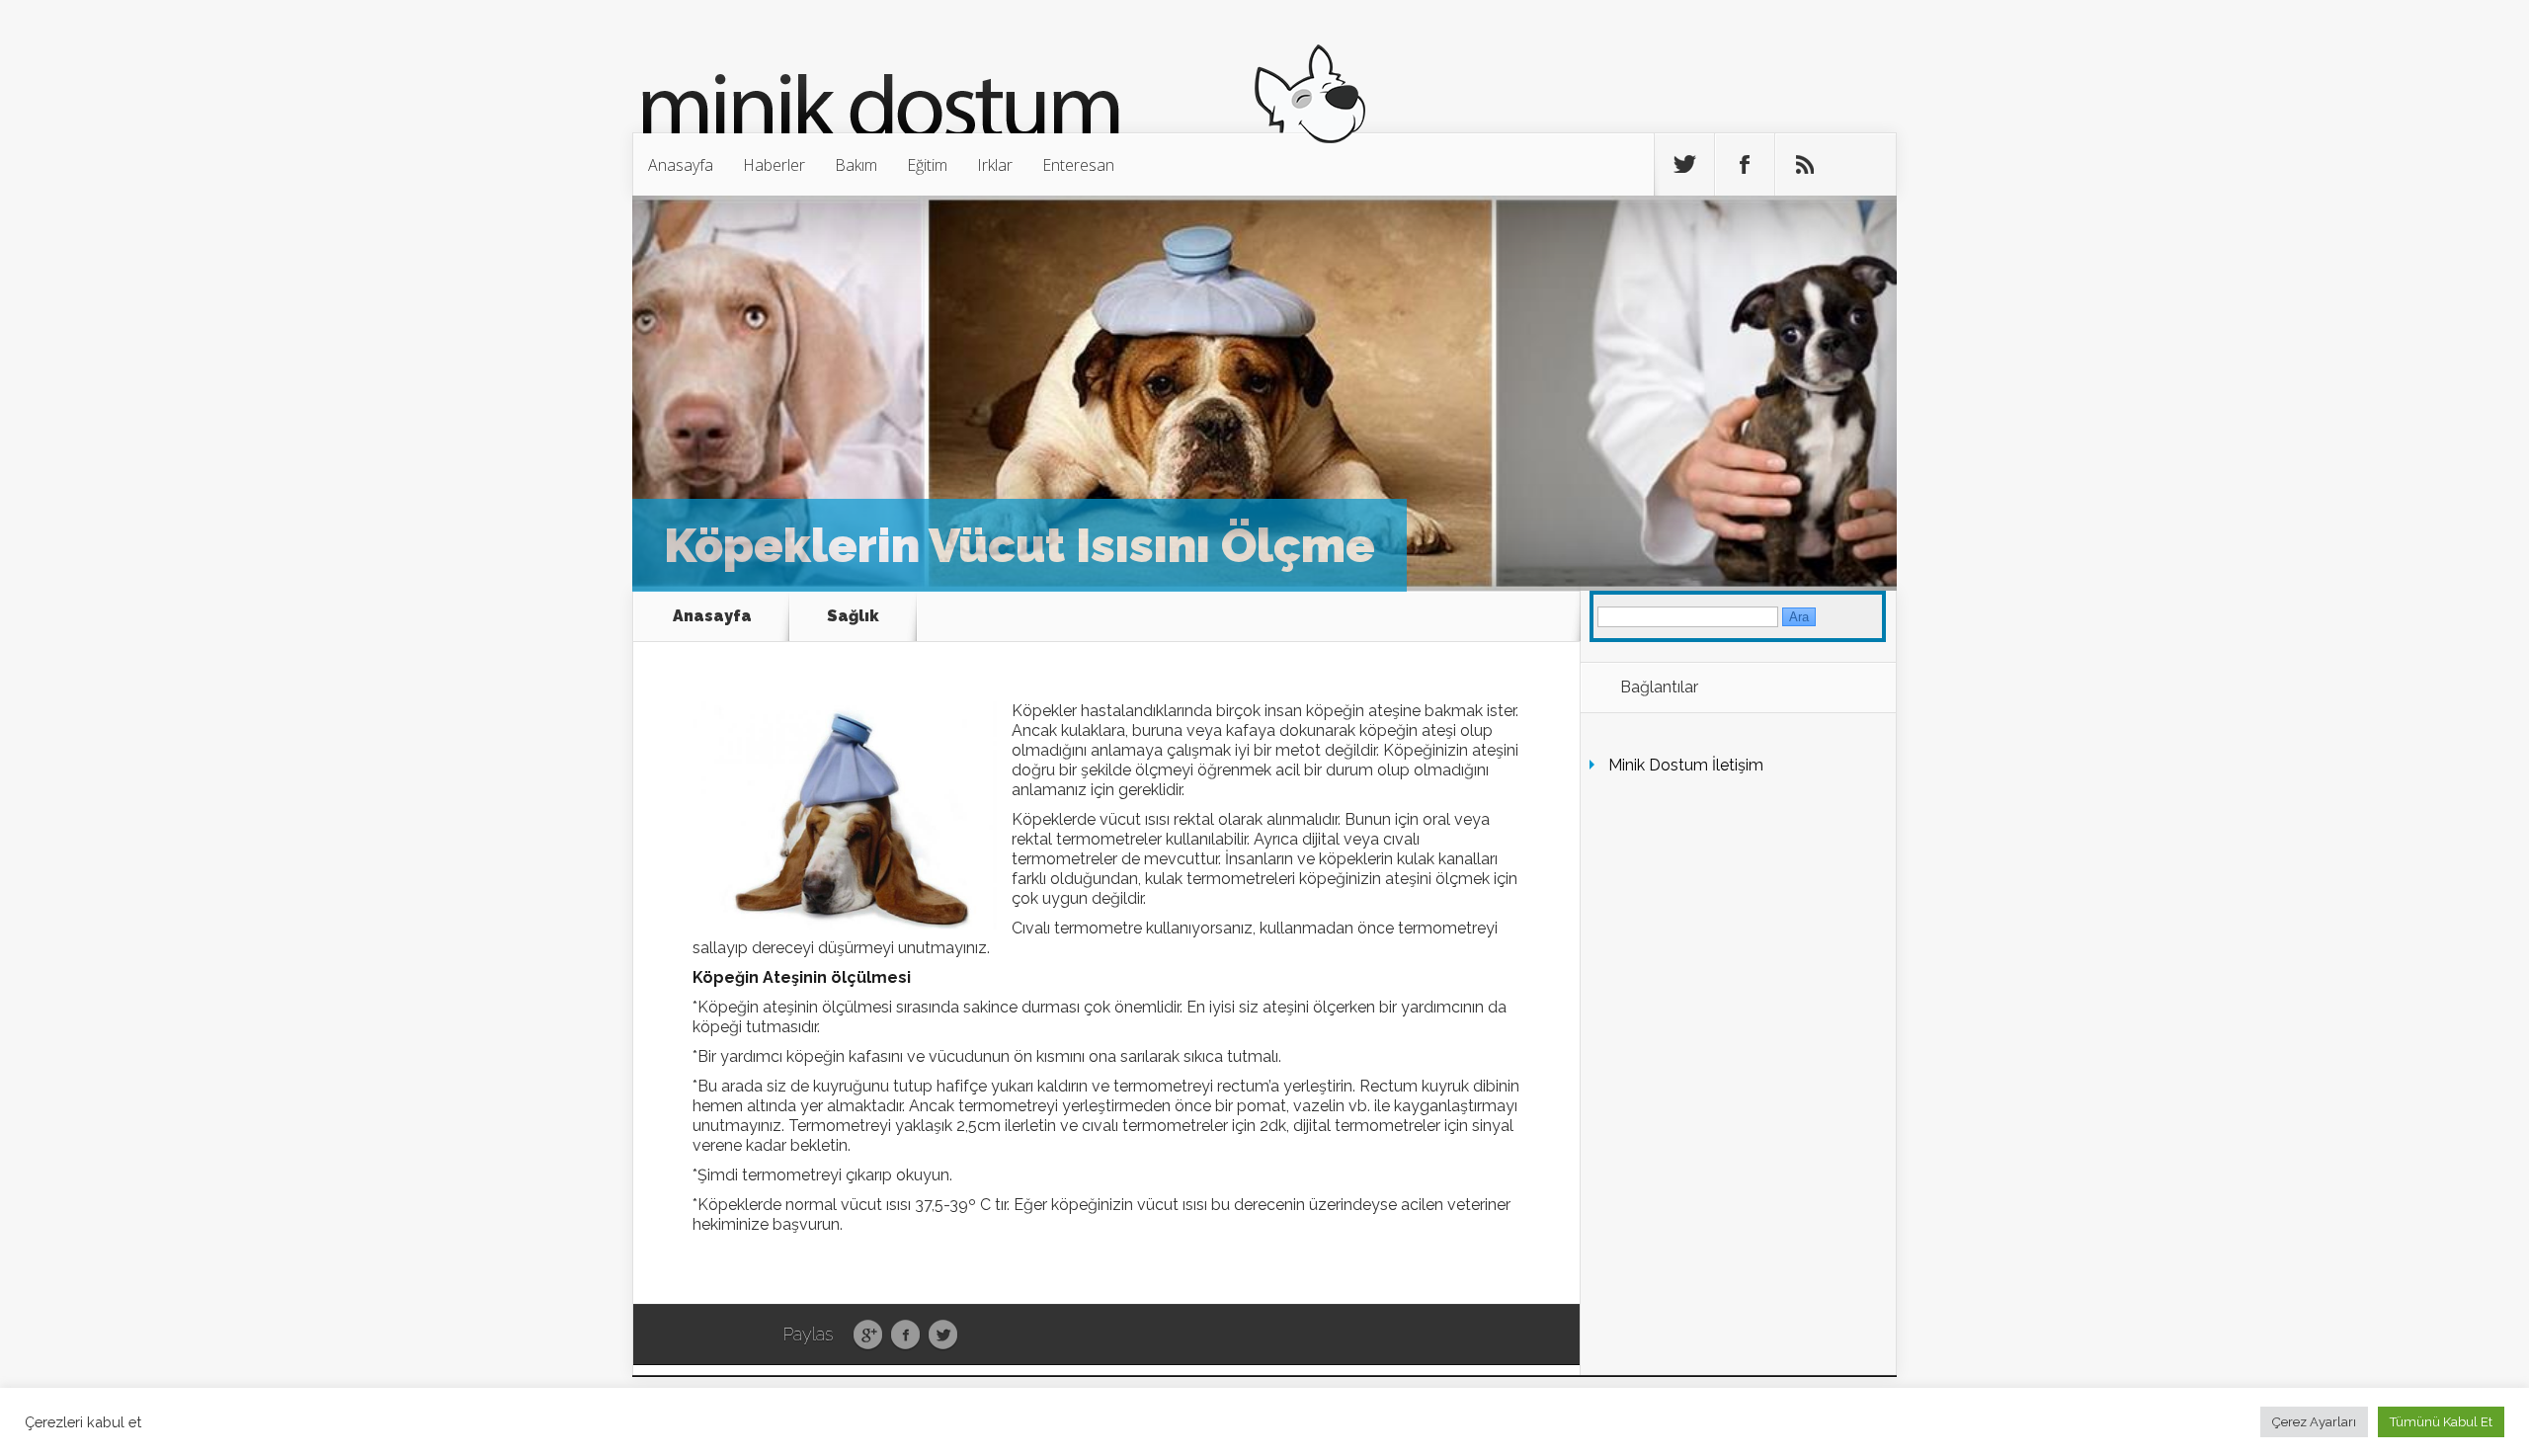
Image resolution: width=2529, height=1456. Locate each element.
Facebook (905, 1335)
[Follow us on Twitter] (1684, 165)
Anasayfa (681, 165)
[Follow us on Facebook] (1745, 165)
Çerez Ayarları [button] (2314, 1422)
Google (868, 1335)
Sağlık (853, 616)
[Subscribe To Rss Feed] (1805, 165)
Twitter (943, 1335)
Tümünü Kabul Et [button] (2441, 1422)
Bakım (856, 165)
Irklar (995, 165)
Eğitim (927, 165)
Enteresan (1078, 165)
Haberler (774, 165)
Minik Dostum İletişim (1686, 765)
